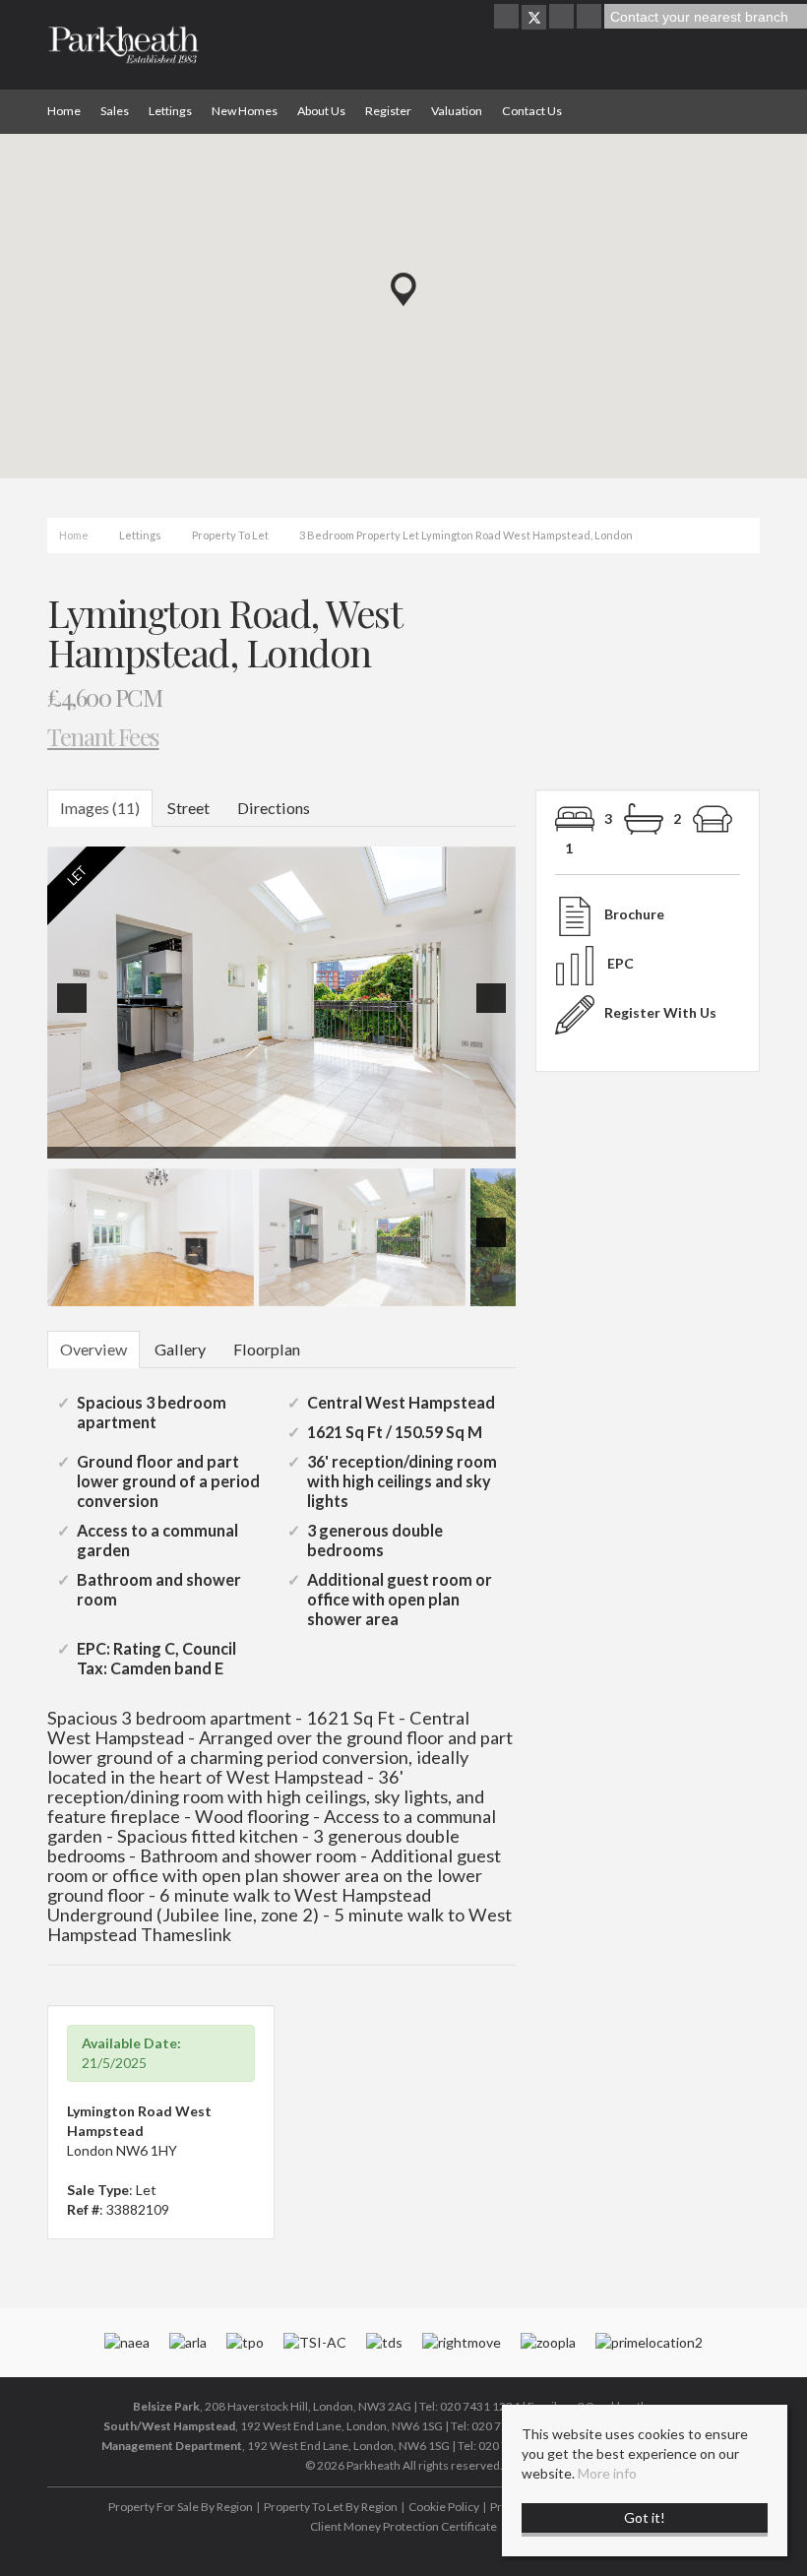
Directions (274, 808)
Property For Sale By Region (181, 2507)
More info (607, 2473)
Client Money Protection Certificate (403, 2526)
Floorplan (267, 1349)
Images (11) (100, 808)
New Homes (245, 111)
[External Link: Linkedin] (590, 17)
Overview (93, 1349)
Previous (76, 1011)
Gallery (180, 1349)
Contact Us (532, 111)
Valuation (457, 111)
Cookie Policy (444, 2507)
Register (388, 111)
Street (188, 808)
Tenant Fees (103, 736)
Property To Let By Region (331, 2507)
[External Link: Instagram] (563, 17)
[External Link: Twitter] (534, 17)
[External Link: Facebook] (508, 17)
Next (495, 1011)
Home (64, 111)
